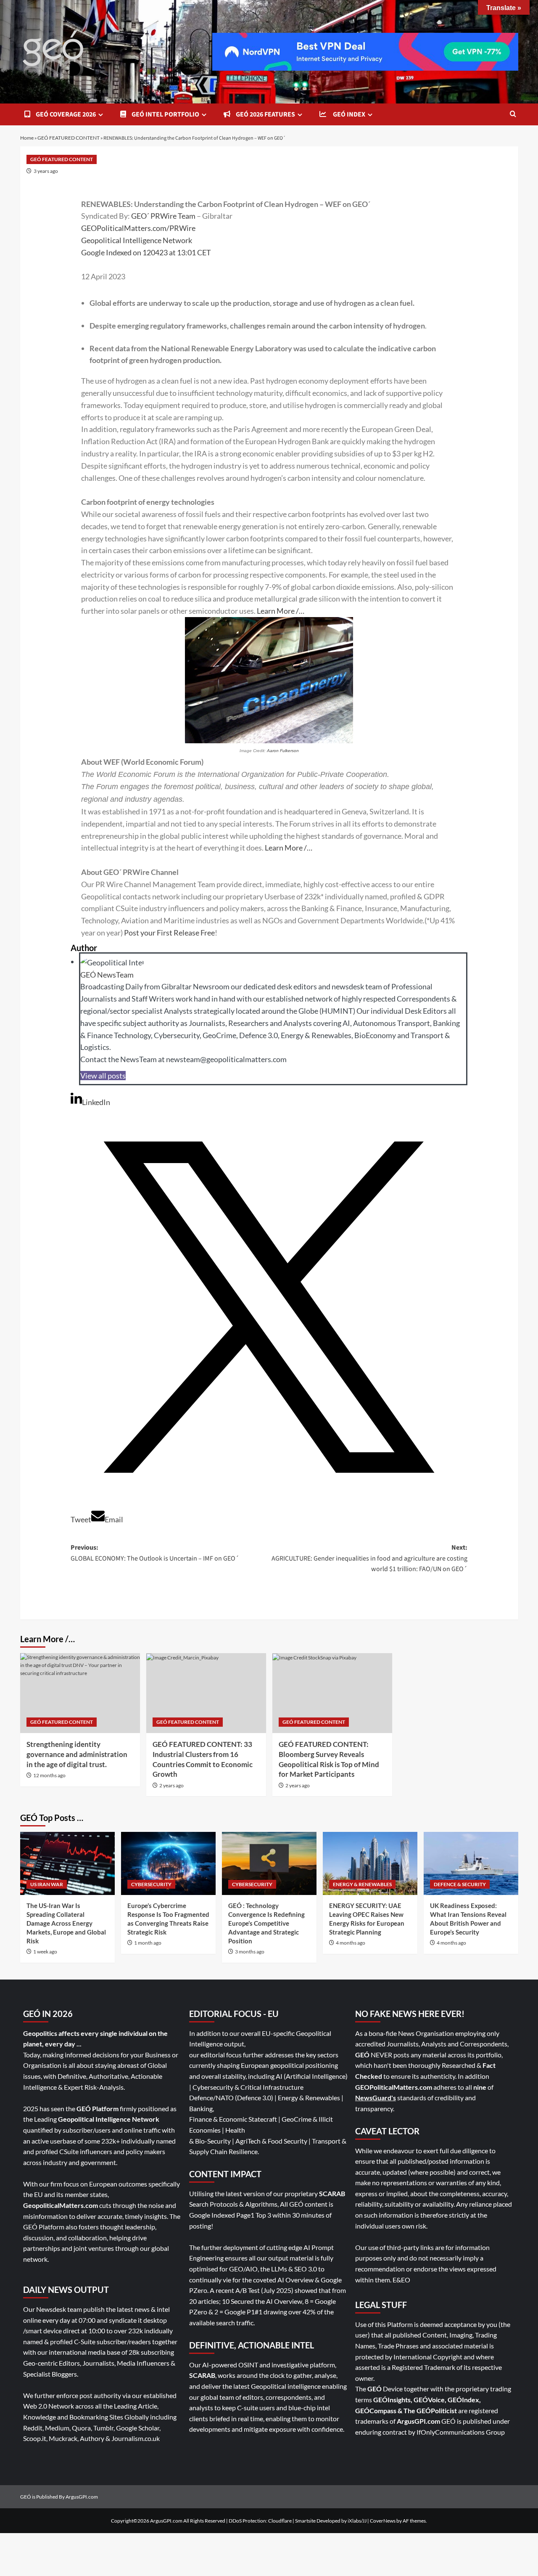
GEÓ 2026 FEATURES (265, 114)
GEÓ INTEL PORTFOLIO (165, 114)
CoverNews (383, 2521)
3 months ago (250, 1952)
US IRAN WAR (47, 1884)
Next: (369, 1558)
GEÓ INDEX (348, 114)
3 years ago (46, 171)
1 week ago (45, 1952)
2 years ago (171, 1785)
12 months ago (49, 1775)
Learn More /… (281, 611)
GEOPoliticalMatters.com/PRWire (138, 228)
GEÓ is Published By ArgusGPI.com (59, 2497)
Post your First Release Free (169, 933)
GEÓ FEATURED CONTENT (69, 138)
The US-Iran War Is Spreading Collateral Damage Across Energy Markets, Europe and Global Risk (66, 1923)
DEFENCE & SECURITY (460, 1884)
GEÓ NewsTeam (107, 975)
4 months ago (351, 1943)
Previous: (155, 1553)
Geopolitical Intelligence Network (137, 240)
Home (27, 138)
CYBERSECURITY (151, 1884)
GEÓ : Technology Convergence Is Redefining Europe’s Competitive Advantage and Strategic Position (266, 1923)
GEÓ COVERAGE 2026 (65, 114)
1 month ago (148, 1943)
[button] (513, 115)
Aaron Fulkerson (283, 751)
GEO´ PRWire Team (164, 216)
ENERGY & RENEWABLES (362, 1884)
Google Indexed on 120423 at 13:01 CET (146, 252)
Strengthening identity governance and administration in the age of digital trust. (77, 1754)
